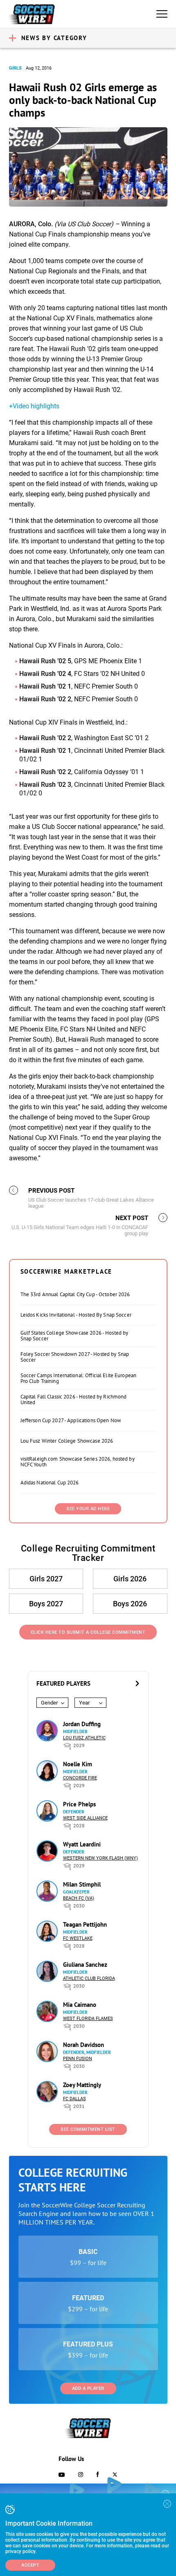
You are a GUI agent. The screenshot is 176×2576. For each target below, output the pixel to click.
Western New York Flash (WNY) (100, 1858)
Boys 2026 (130, 1604)
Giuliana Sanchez (85, 1965)
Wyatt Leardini (82, 1844)
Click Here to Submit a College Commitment (88, 1632)
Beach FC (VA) (79, 1898)
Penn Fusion (78, 2059)
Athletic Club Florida (89, 1978)
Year (84, 1703)
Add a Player (88, 2388)
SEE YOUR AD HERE (88, 1509)
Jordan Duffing (82, 1724)
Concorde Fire (80, 1778)
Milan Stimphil (82, 1884)
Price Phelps (79, 1804)
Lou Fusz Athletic (84, 1738)
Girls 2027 (46, 1579)
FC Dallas (74, 2099)
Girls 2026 (130, 1579)
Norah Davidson (83, 2045)
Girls (15, 68)
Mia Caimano (80, 2005)
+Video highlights (34, 406)
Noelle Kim (78, 1764)
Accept (30, 2565)
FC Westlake (78, 1938)
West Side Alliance (85, 1818)
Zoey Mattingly (82, 2085)
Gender (49, 1703)
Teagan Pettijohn (85, 1924)
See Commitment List (88, 2129)
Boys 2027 (46, 1604)
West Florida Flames (88, 2019)
